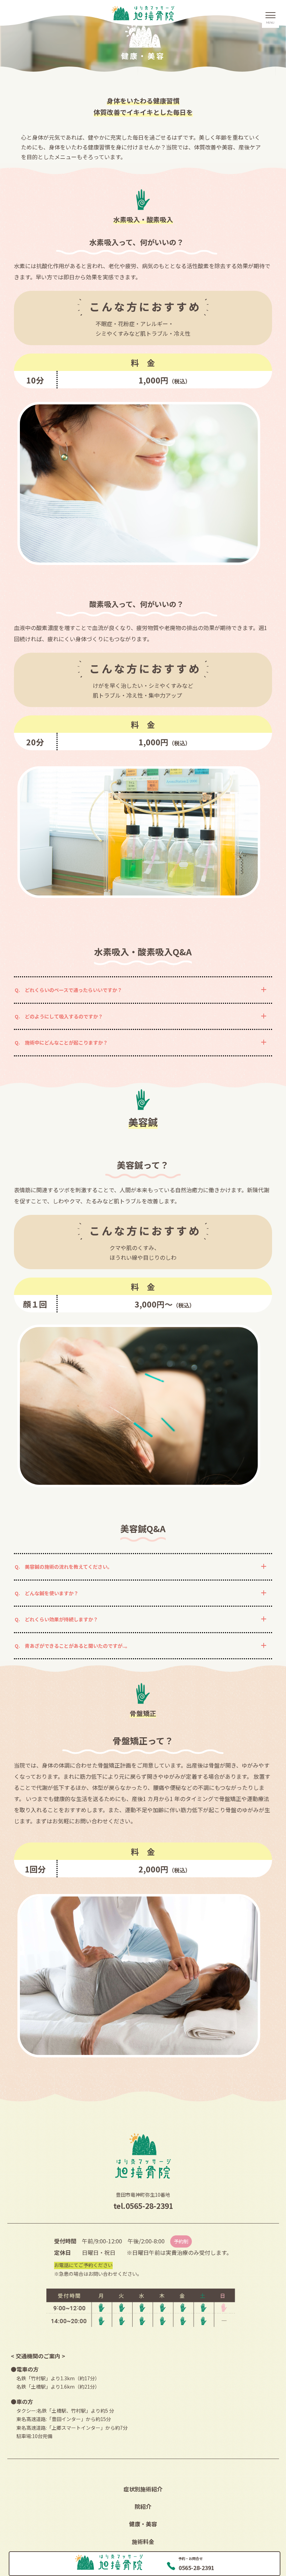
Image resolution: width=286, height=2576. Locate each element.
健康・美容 (143, 2524)
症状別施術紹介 (143, 2489)
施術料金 (143, 2542)
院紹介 (143, 2506)
